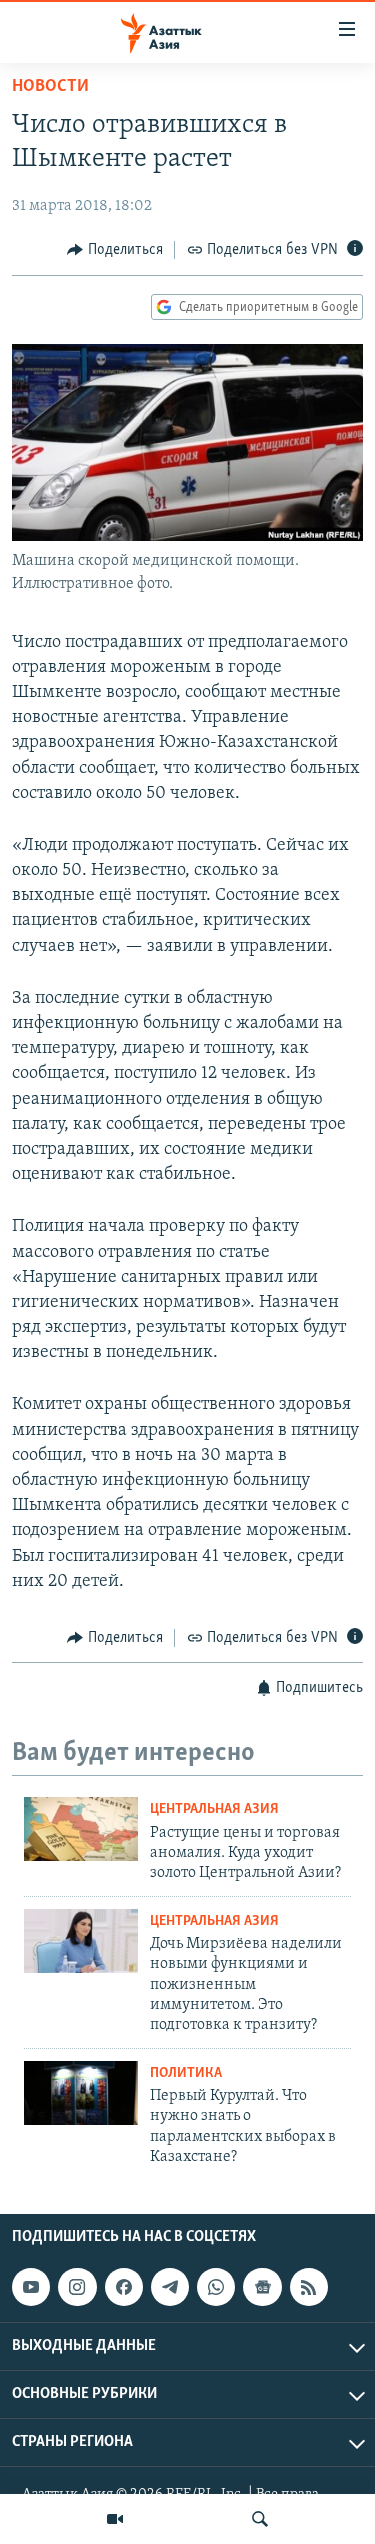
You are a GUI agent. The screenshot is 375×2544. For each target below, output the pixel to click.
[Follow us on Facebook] (124, 2287)
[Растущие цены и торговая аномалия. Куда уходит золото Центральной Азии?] (81, 1829)
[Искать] (260, 2519)
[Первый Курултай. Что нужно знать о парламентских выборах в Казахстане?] (81, 2093)
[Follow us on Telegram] (170, 2287)
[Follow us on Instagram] (77, 2287)
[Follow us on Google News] (262, 2287)
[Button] (115, 250)
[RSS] (309, 2287)
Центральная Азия (214, 1809)
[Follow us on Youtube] (31, 2287)
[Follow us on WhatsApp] (216, 2287)
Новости (50, 87)
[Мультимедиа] (115, 2519)
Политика (186, 2073)
